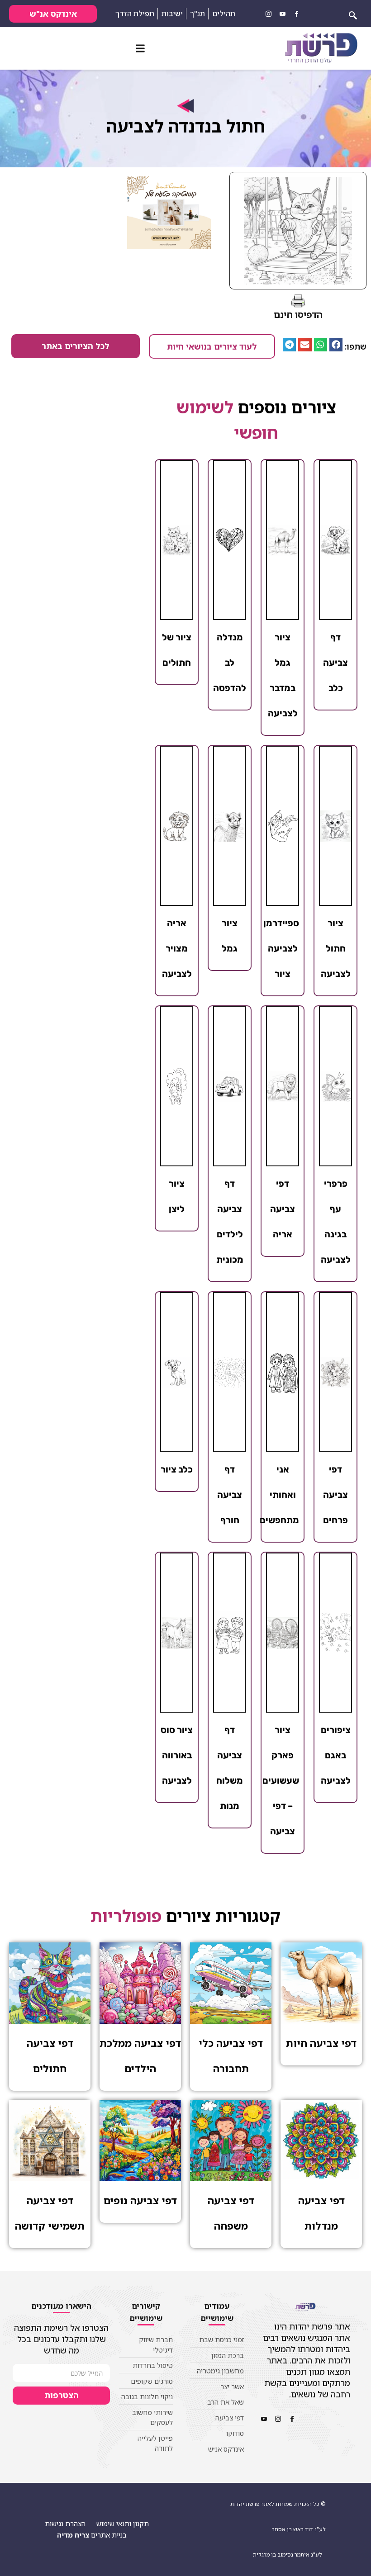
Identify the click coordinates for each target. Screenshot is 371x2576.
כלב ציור (177, 1469)
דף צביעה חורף (230, 1495)
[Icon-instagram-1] (268, 14)
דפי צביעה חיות (321, 2043)
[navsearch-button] (353, 14)
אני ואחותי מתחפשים (279, 1495)
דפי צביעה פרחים (335, 1495)
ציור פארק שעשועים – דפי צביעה (281, 1780)
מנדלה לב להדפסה (230, 663)
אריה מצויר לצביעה (177, 948)
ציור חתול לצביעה (336, 948)
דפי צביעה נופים (140, 2200)
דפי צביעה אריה (283, 1209)
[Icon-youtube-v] (282, 14)
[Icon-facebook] (296, 14)
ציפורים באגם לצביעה (336, 1755)
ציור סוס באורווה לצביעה (177, 1755)
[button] (140, 49)
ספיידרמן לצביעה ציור (281, 948)
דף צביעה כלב (335, 663)
